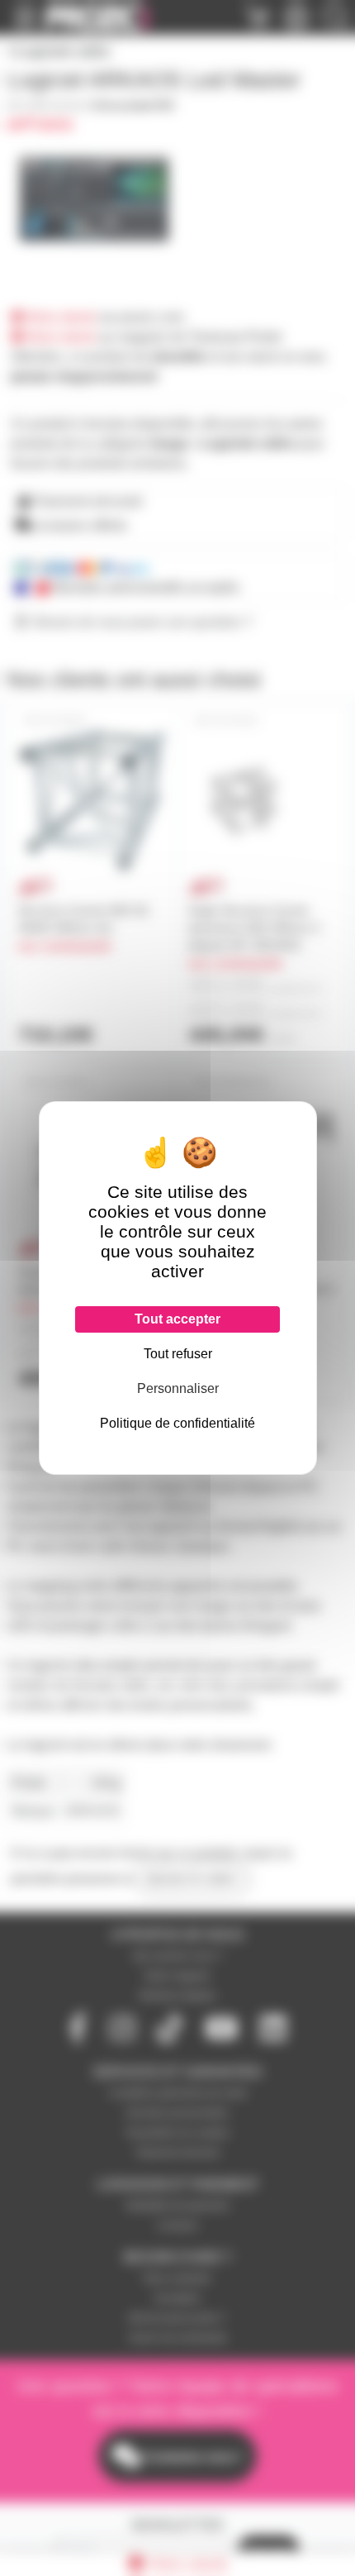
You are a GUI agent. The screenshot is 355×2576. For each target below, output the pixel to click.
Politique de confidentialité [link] (177, 1423)
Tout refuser (178, 1354)
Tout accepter (177, 1319)
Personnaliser (178, 1388)
